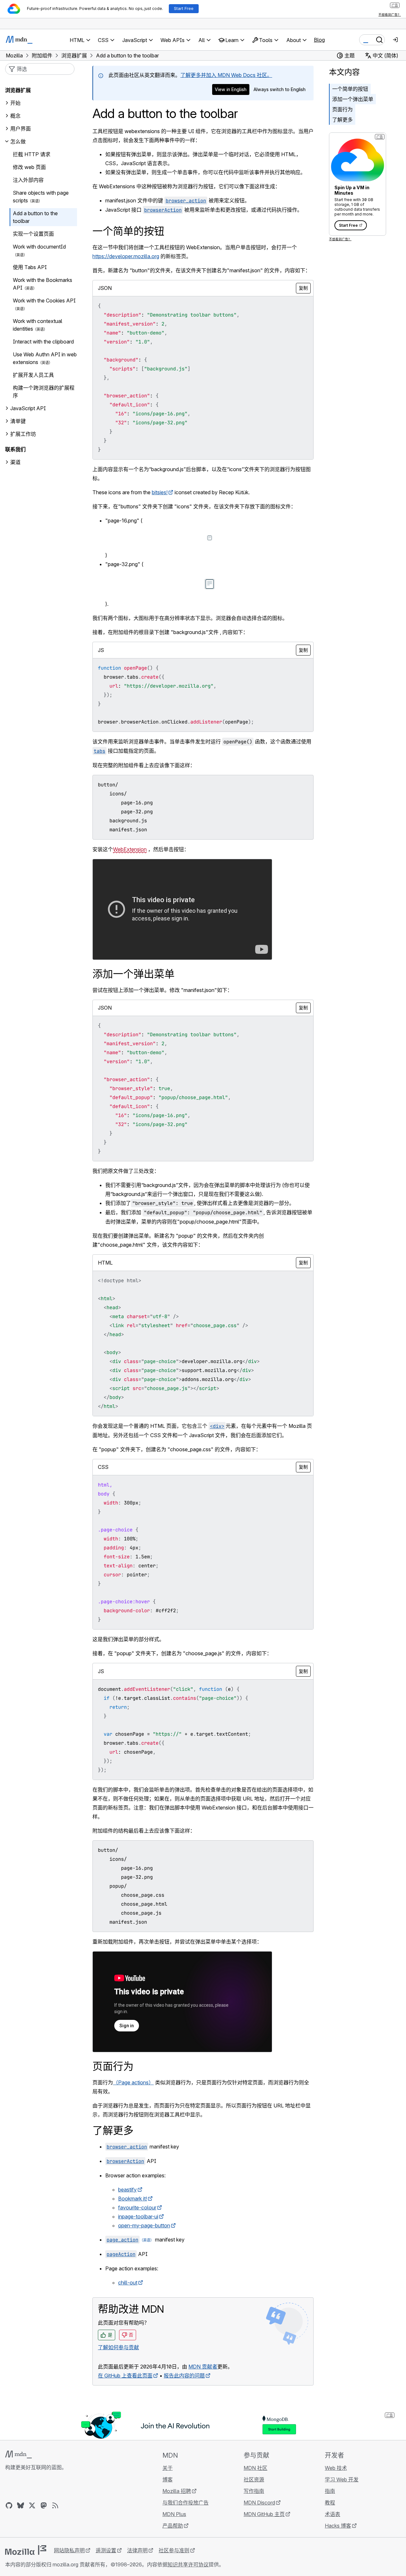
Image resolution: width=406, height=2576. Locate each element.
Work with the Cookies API (44, 301)
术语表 (333, 2514)
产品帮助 (173, 2526)
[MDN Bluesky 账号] (21, 2505)
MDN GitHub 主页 (264, 2514)
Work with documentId (39, 247)
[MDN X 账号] (32, 2505)
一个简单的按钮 (350, 89)
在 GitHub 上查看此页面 (125, 2376)
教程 (330, 2503)
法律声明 (137, 2550)
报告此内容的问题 (184, 2376)
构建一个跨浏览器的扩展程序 (44, 392)
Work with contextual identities (38, 325)
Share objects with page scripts (41, 197)
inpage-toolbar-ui (138, 2216)
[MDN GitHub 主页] (9, 2505)
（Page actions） (133, 2082)
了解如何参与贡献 (118, 2347)
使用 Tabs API (30, 267)
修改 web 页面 (29, 167)
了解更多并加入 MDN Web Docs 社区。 (226, 75)
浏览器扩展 (18, 90)
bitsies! (160, 492)
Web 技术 (336, 2468)
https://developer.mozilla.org (126, 256)
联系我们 (15, 449)
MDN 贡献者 (203, 2367)
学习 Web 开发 (342, 2479)
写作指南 (254, 2491)
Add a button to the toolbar (35, 217)
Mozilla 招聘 (177, 2491)
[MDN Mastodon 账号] (44, 2505)
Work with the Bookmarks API (43, 284)
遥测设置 (106, 2550)
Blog (319, 40)
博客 (168, 2479)
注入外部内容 (28, 180)
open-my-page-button (144, 2225)
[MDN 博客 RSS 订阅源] (55, 2505)
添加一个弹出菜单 (353, 99)
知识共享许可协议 (188, 2564)
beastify (127, 2190)
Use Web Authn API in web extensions (45, 358)
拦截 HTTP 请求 (32, 154)
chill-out (128, 2283)
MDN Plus (174, 2514)
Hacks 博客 (338, 2526)
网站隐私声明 (69, 2550)
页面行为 (342, 109)
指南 (330, 2491)
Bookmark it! (133, 2199)
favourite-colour (137, 2207)
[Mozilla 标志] (26, 2550)
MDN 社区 (255, 2468)
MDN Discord (259, 2503)
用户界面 (21, 129)
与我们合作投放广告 (186, 2503)
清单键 (18, 421)
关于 (168, 2468)
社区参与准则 (174, 2550)
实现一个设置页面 (33, 234)
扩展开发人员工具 (33, 375)
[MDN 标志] (18, 2454)
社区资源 (254, 2479)
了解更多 (342, 120)
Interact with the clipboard (43, 342)
